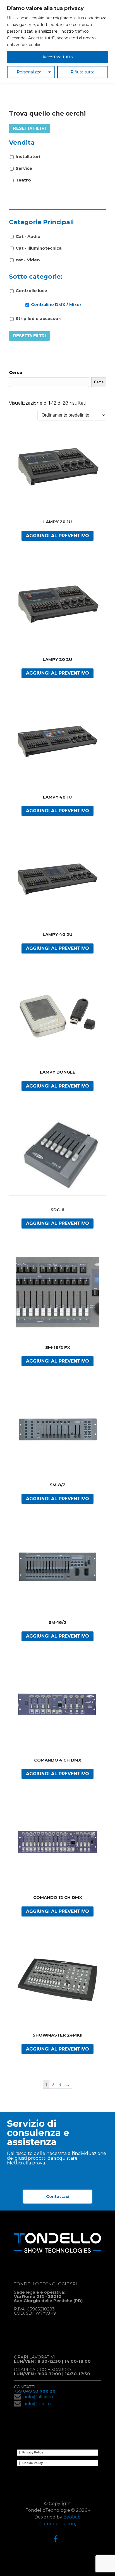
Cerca (15, 372)
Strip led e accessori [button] (39, 318)
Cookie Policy (33, 2463)
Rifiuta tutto (83, 72)
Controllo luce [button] (31, 291)
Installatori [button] (28, 156)
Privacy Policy (33, 2452)
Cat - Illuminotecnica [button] (39, 248)
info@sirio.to (38, 2404)
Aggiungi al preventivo (57, 536)
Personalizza (29, 72)
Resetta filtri (29, 128)
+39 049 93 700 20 (35, 2391)
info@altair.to (39, 2397)
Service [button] (24, 168)
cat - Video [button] (28, 260)
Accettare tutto (58, 57)
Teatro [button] (23, 180)
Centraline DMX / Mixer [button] (56, 304)
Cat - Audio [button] (28, 236)
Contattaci (58, 2197)
